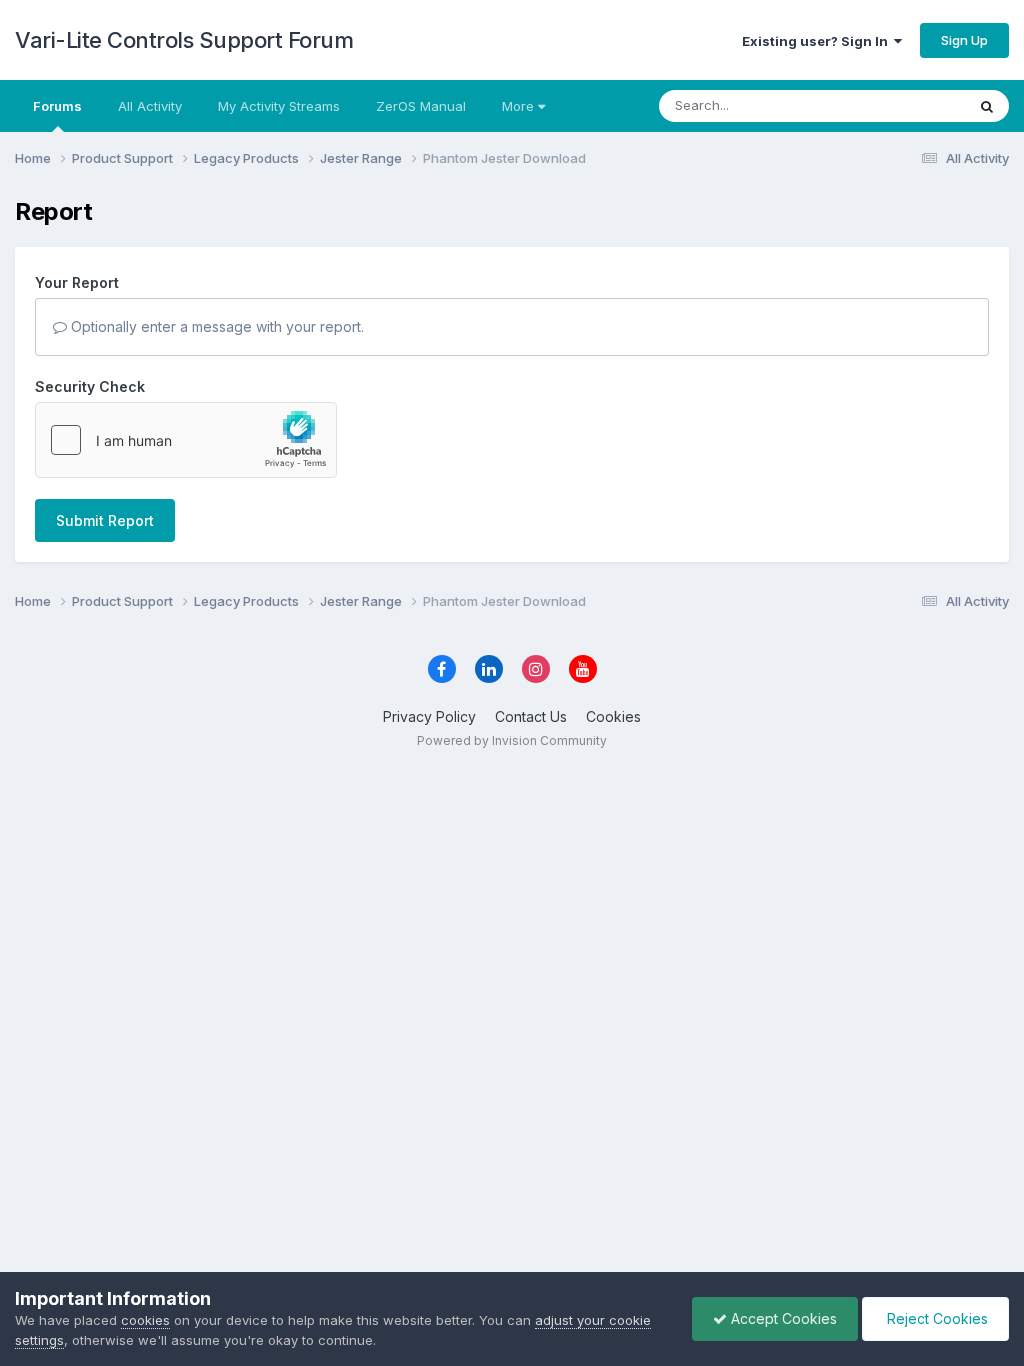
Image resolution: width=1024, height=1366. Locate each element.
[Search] (987, 106)
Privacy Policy (429, 716)
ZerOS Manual (421, 106)
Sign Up (964, 40)
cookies (145, 1320)
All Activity (150, 106)
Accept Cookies (782, 1318)
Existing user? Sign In (818, 41)
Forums (57, 106)
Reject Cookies (935, 1318)
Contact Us (531, 716)
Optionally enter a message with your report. (215, 326)
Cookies (613, 716)
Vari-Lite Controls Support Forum (184, 40)
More (518, 106)
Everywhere (903, 105)
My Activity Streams (279, 106)
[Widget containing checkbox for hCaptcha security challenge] (186, 440)
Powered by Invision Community (512, 740)
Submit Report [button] (105, 520)
